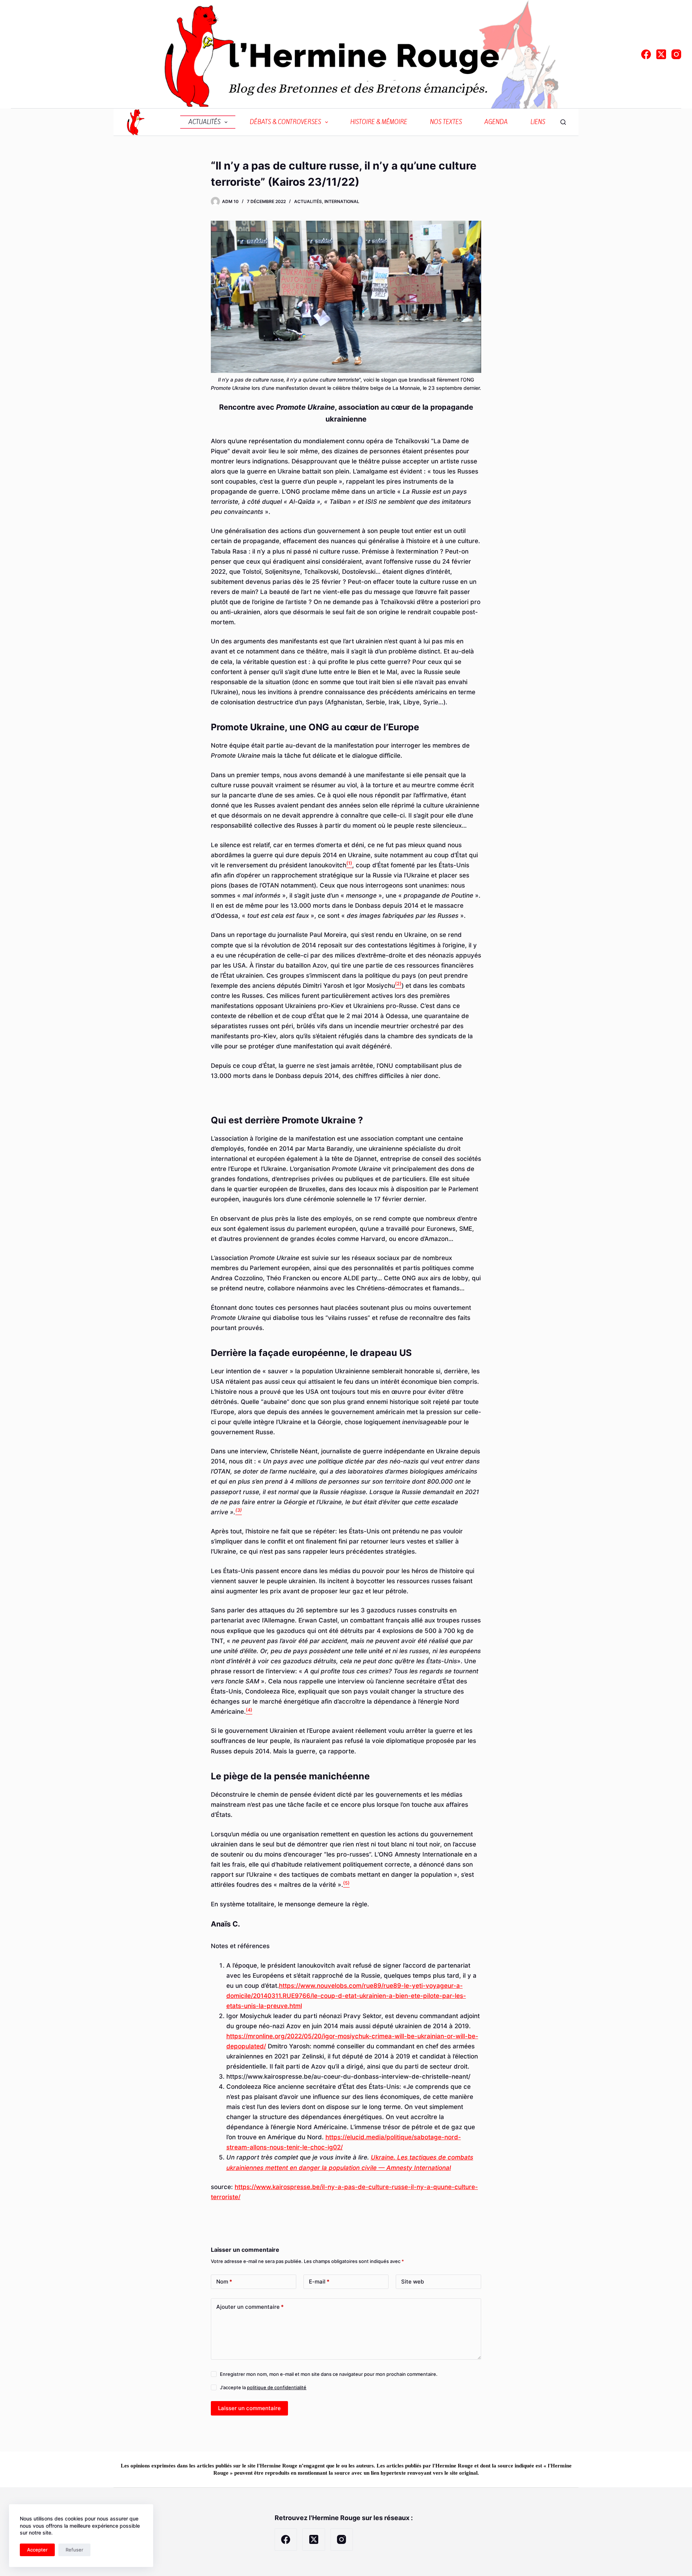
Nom (224, 2282)
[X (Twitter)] (661, 54)
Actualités (205, 122)
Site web (412, 2282)
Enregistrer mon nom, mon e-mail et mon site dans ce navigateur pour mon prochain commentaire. (329, 2374)
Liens (538, 122)
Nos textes (446, 122)
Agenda (496, 122)
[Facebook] (646, 54)
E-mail (319, 2282)
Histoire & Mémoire (379, 122)
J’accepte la (263, 2387)
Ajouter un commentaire (250, 2307)
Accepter (37, 2550)
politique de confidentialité (277, 2387)
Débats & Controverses (285, 122)
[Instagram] (676, 54)
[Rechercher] (563, 122)
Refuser (74, 2550)
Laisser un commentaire (249, 2408)
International (342, 201)
